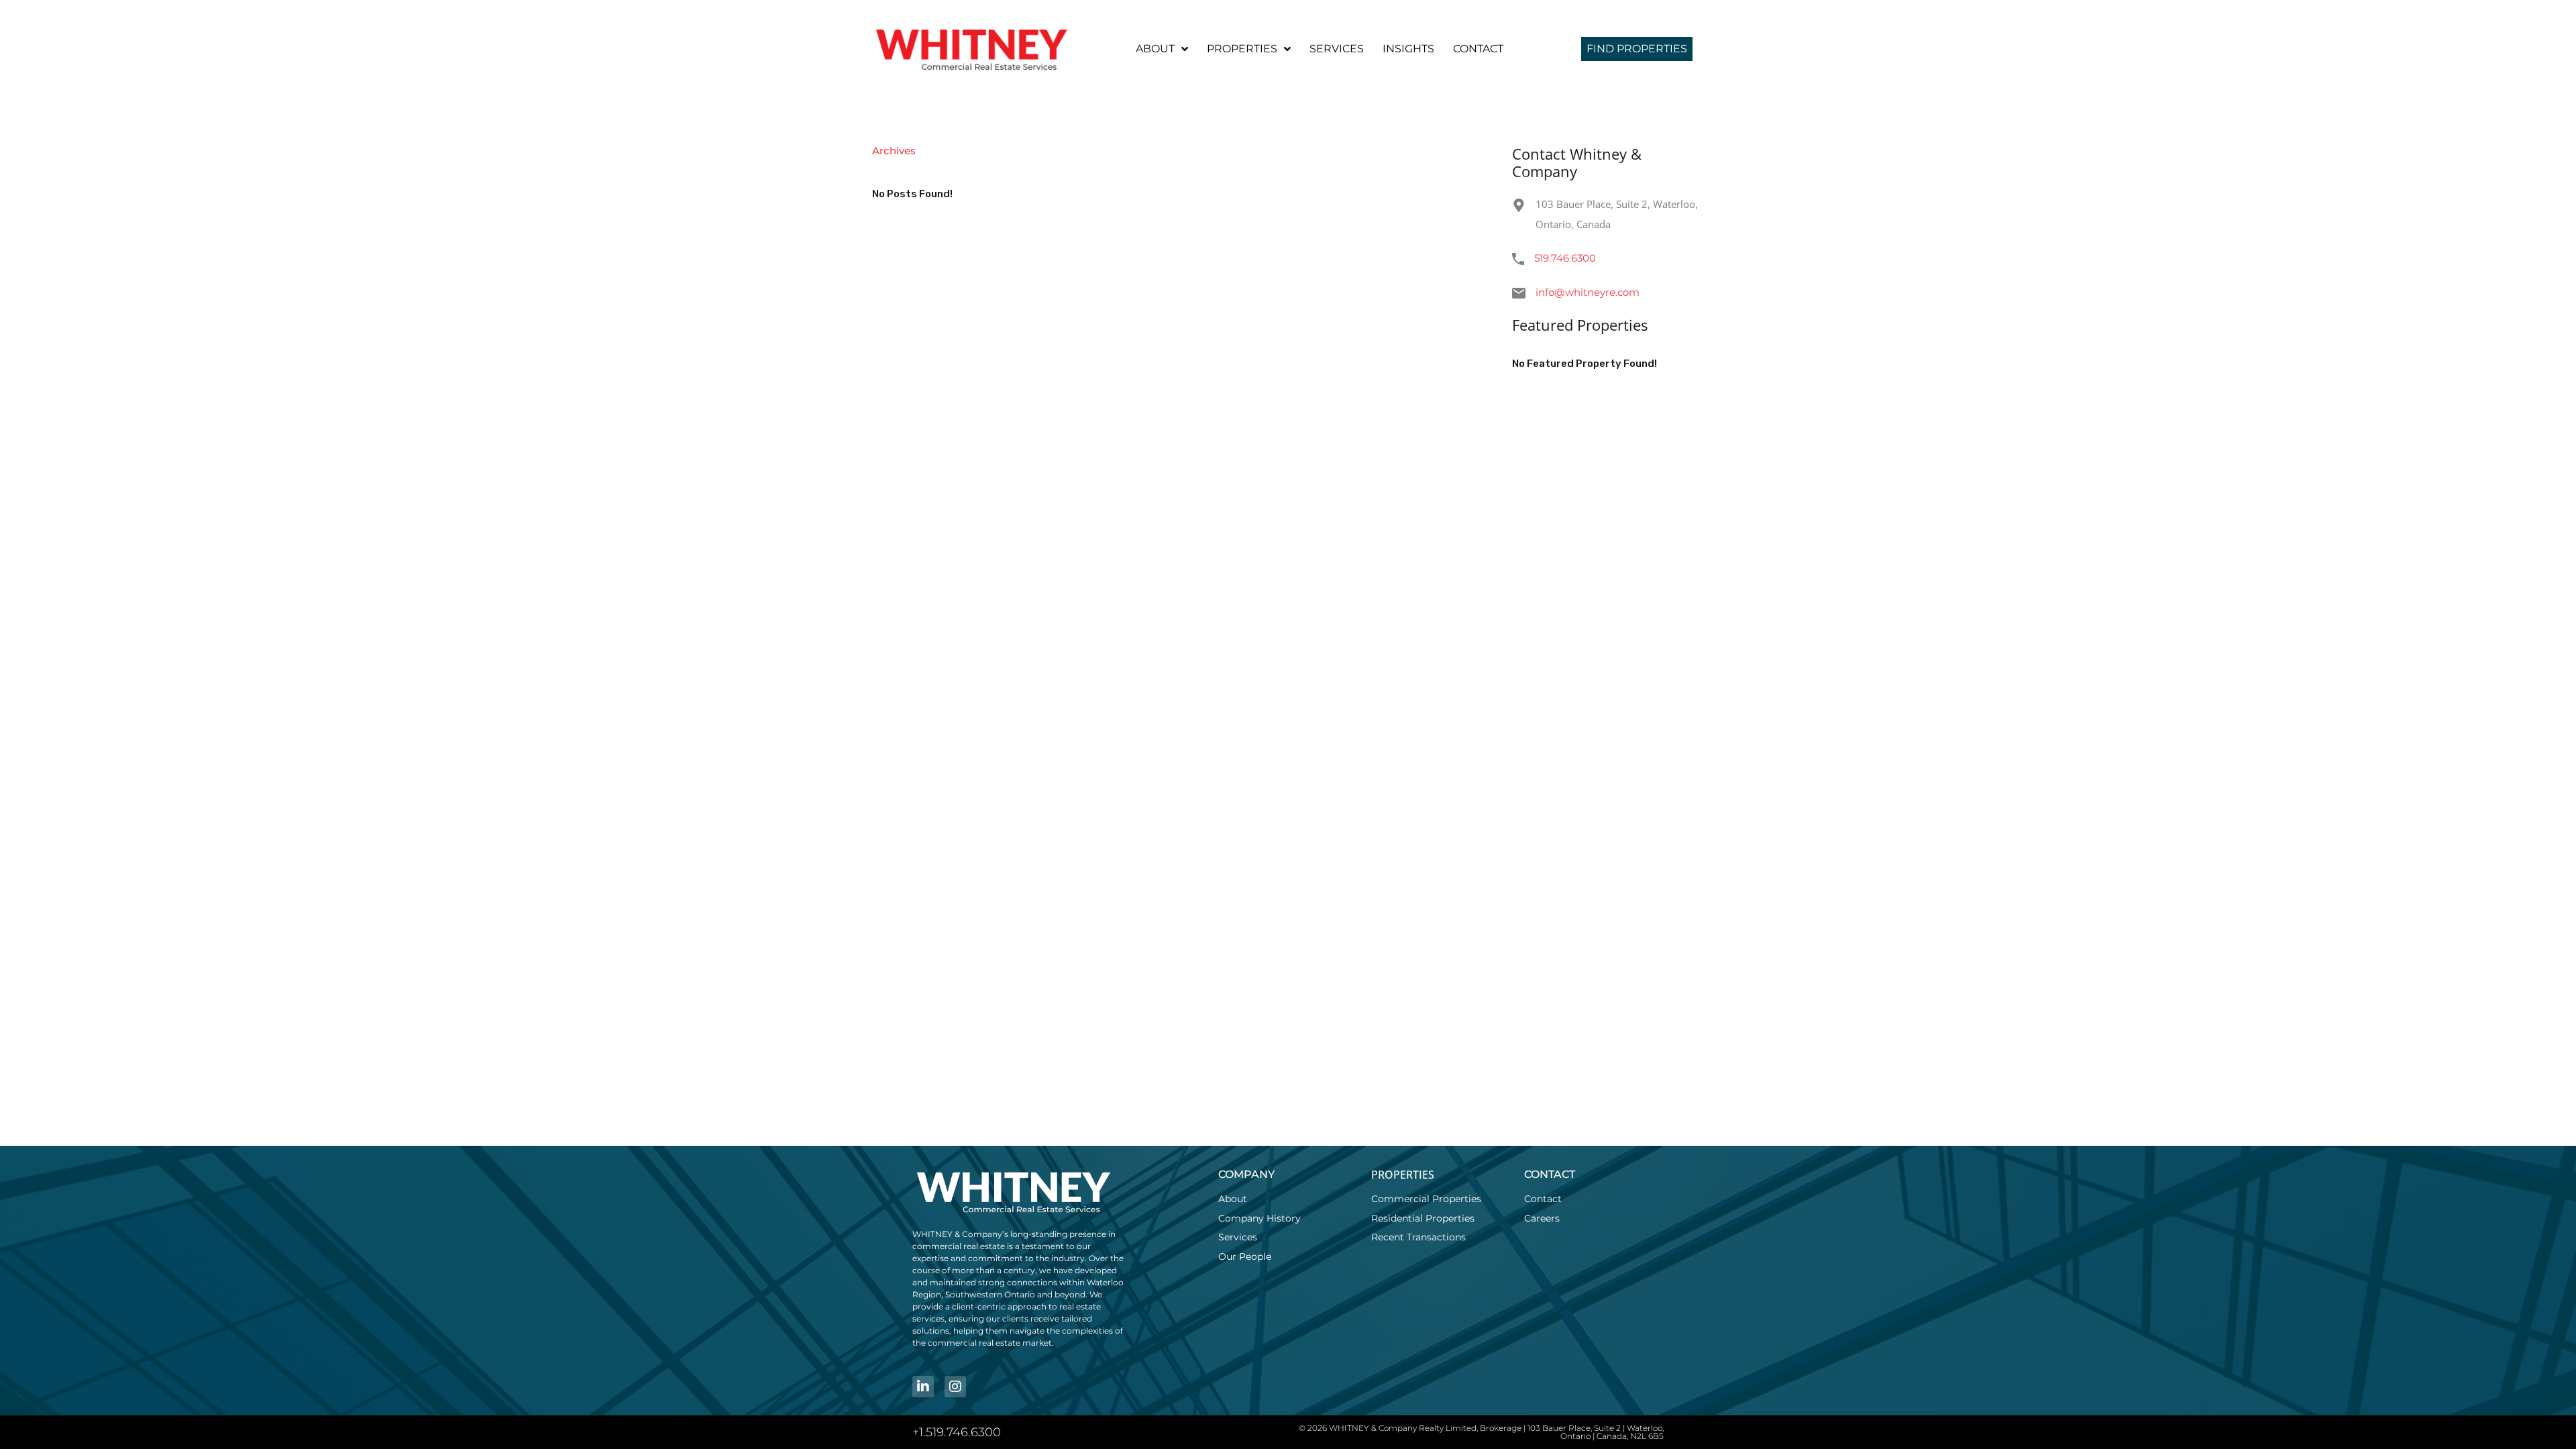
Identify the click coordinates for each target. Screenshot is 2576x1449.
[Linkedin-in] (923, 1387)
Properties (1242, 49)
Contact (1478, 49)
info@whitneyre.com (1588, 292)
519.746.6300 (1565, 258)
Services (1337, 49)
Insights (1408, 49)
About (1155, 49)
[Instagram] (955, 1387)
